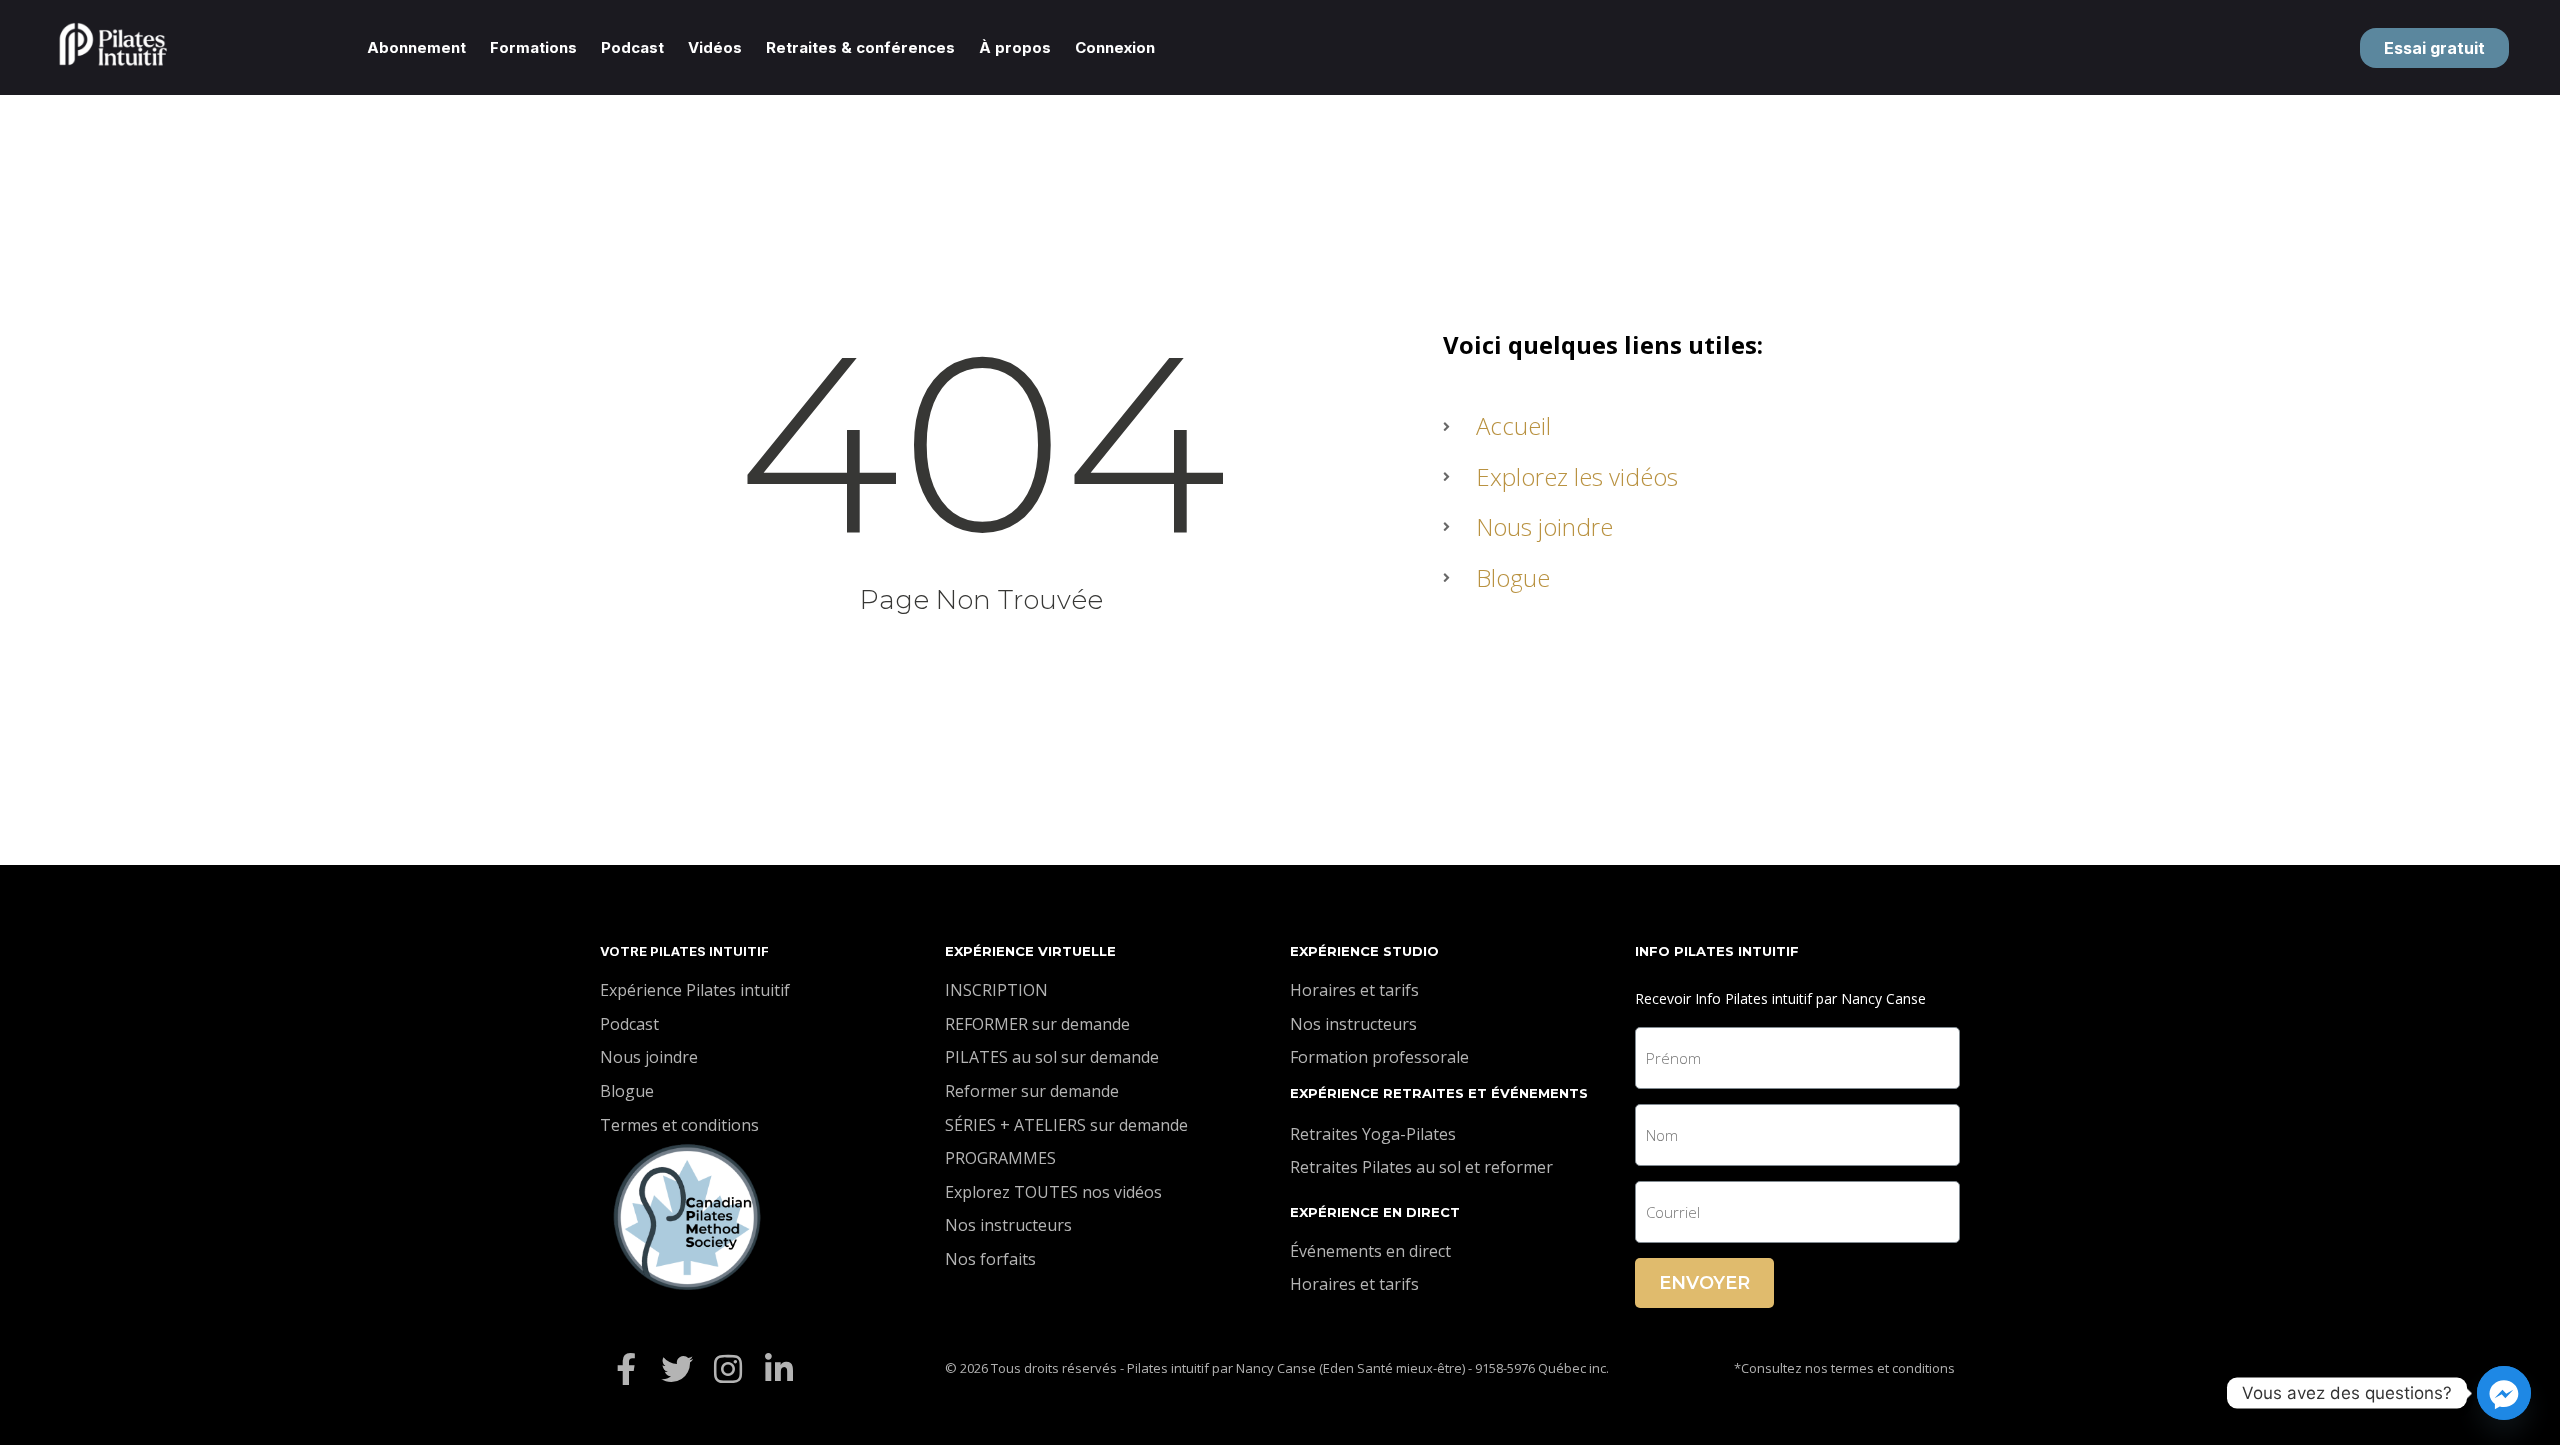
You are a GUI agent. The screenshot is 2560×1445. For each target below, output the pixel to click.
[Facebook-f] (625, 1368)
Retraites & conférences (860, 47)
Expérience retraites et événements (1439, 1093)
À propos (1015, 47)
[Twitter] (676, 1368)
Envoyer (1704, 1283)
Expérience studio (1364, 951)
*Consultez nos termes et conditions (1844, 1368)
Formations (533, 47)
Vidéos (715, 47)
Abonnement (416, 47)
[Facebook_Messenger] (2504, 1393)
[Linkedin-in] (779, 1368)
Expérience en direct (1375, 1212)
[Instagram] (727, 1368)
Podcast (632, 47)
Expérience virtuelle (1030, 951)
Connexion (1115, 47)
